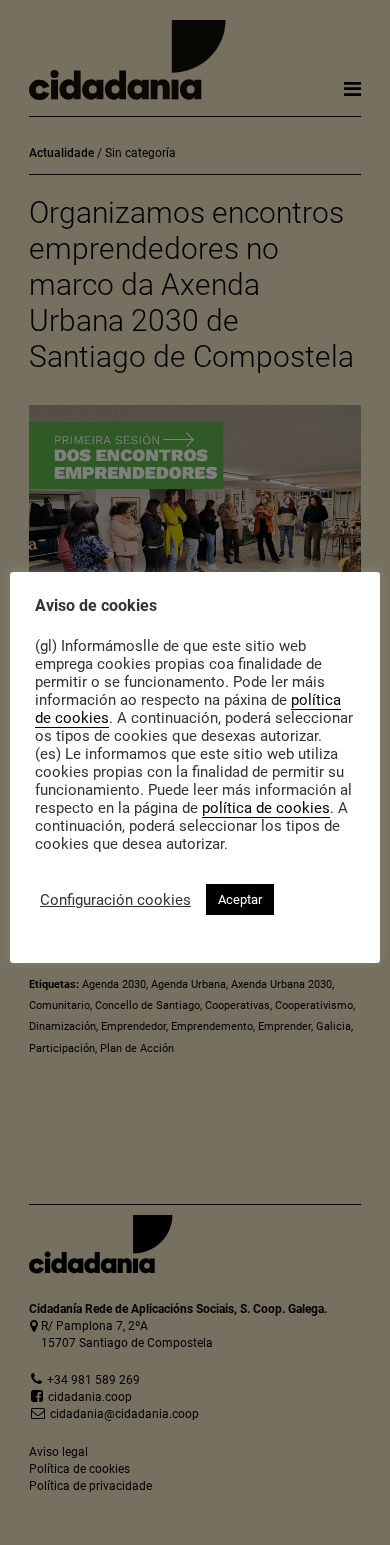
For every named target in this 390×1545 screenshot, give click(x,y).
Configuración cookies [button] (115, 900)
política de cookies (266, 808)
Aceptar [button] (240, 899)
